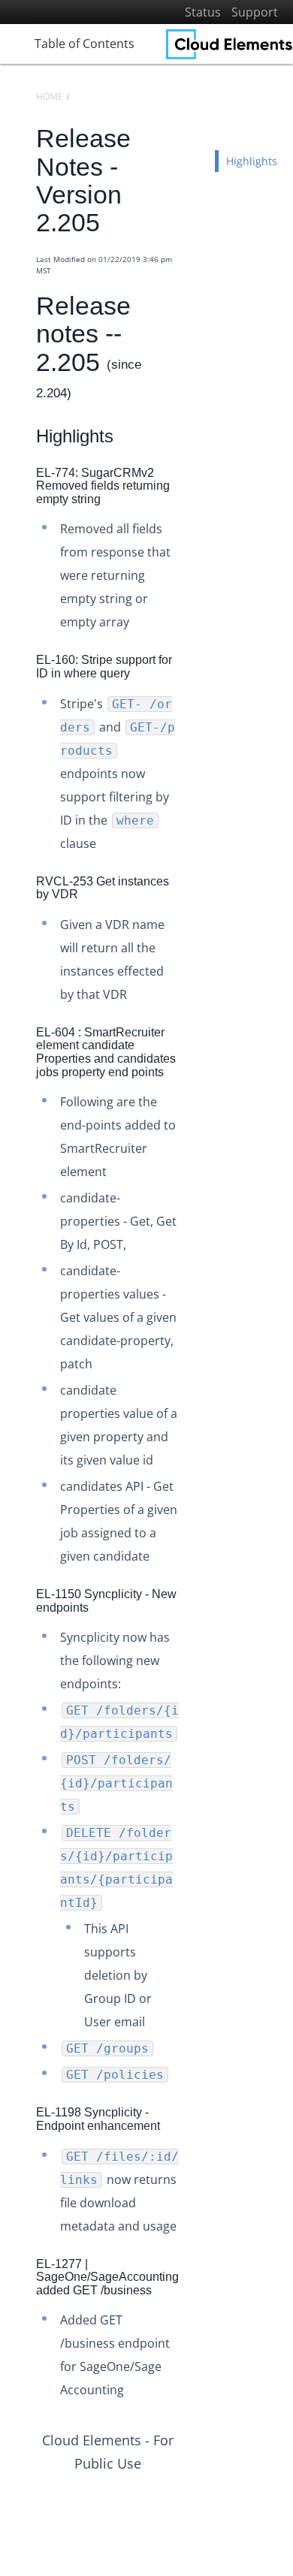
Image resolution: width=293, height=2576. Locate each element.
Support (255, 12)
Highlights (252, 161)
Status (203, 12)
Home (50, 97)
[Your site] (230, 44)
